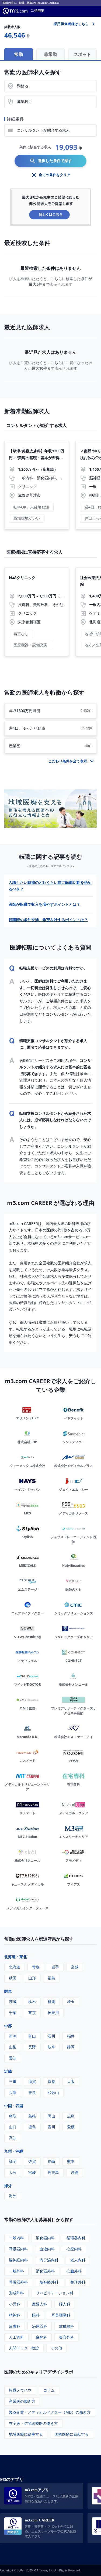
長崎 (51, 2161)
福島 (51, 1978)
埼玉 (71, 2001)
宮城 (75, 1967)
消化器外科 (45, 2271)
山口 (13, 2127)
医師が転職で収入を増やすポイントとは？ (44, 904)
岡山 (51, 2116)
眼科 (36, 2315)
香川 (51, 2127)
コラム (49, 2390)
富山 (32, 2036)
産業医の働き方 (22, 2401)
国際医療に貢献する (72, 2434)
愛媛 (71, 2127)
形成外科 (16, 2293)
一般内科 (16, 2238)
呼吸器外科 (18, 2282)
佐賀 (32, 2161)
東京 (32, 2013)
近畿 (8, 2071)
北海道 (15, 1967)
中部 (8, 2026)
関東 (8, 1991)
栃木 (32, 2001)
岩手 (55, 1967)
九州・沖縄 (14, 2151)
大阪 (71, 2081)
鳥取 (13, 2116)
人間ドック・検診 (24, 2348)
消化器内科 (45, 2238)
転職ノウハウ (20, 2390)
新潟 (13, 2036)
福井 (71, 2036)
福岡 (13, 2161)
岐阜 (51, 2047)
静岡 (71, 2047)
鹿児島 (53, 2172)
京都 (51, 2081)
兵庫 (13, 2092)
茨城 (13, 2001)
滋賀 (32, 2081)
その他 (57, 2348)
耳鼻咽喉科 (61, 2315)
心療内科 (74, 2249)
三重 (13, 2081)
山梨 (13, 2047)
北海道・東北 (16, 1957)
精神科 (15, 2315)
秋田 (13, 1978)
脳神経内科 (18, 2260)
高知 (13, 2138)
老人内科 (78, 2260)
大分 (13, 2172)
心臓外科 (74, 2271)
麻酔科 (41, 2337)
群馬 (51, 2001)
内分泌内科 (49, 2260)
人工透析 (16, 2337)
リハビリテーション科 (55, 2293)
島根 (32, 2116)
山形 (32, 1978)
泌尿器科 (40, 2326)
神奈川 (53, 2013)
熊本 (71, 2161)
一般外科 (16, 2271)
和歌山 (53, 2092)
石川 (51, 2036)
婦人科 (65, 2304)
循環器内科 (76, 2238)
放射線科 (67, 2326)
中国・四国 (14, 2106)
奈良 (32, 2092)
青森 (36, 1967)
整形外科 (78, 2282)
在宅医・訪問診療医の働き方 (33, 2423)
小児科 (15, 2304)
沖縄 (75, 2172)
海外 (8, 2186)
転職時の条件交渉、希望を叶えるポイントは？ (48, 920)
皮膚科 (15, 2326)
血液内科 (47, 2249)
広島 (71, 2116)
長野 (32, 2047)
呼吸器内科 (18, 2249)
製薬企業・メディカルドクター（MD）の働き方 (50, 2412)
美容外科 (67, 2337)
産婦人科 (40, 2304)
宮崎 (32, 2172)
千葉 (13, 2013)
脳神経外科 (49, 2282)
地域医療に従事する (26, 2434)
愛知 (13, 2058)
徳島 (32, 2127)
